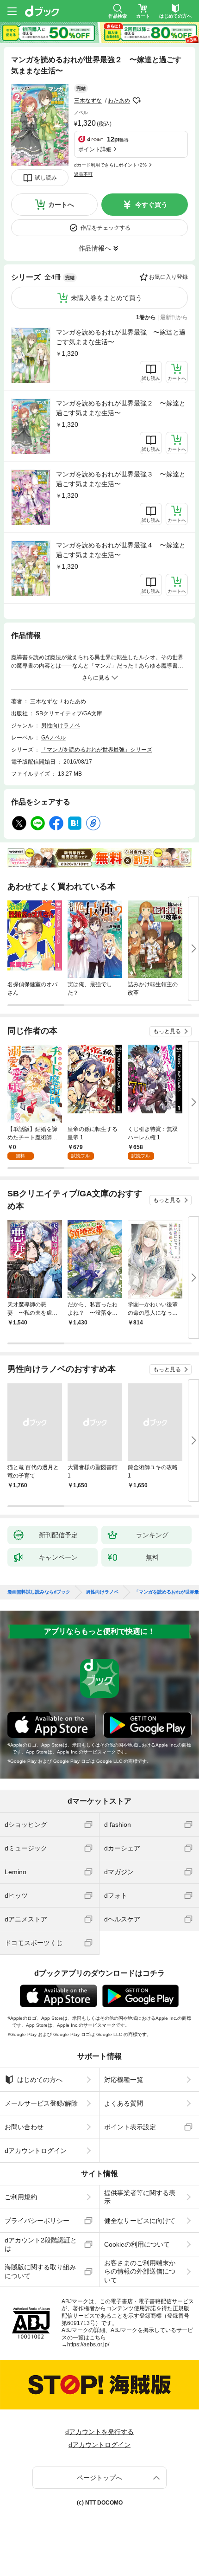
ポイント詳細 (95, 149)
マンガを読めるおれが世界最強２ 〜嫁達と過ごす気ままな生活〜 (121, 408)
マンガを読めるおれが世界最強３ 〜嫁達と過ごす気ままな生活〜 (121, 479)
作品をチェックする (106, 228)
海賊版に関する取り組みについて (40, 2271)
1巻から (146, 317)
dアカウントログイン (36, 2151)
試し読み (46, 178)
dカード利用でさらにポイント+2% (110, 165)
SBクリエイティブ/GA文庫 (69, 713)
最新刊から (174, 317)
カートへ (61, 205)
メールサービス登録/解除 (41, 2103)
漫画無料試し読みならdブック (39, 1592)
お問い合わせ (24, 2127)
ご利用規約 (21, 2197)
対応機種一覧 (124, 2080)
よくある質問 (124, 2103)
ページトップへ (99, 2478)
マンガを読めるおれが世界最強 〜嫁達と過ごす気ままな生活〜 (121, 337)
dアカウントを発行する (99, 2432)
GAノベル (53, 738)
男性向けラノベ (61, 726)
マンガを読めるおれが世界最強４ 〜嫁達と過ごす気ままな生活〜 (121, 550)
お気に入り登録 (168, 277)
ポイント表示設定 (130, 2127)
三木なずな (88, 101)
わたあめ (119, 101)
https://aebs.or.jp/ (88, 2345)
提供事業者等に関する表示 (140, 2197)
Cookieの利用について (137, 2244)
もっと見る (167, 1031)
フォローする (137, 101)
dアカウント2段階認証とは (41, 2244)
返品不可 (83, 174)
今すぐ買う (151, 205)
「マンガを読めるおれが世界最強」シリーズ (97, 750)
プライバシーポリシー (37, 2221)
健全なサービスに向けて (140, 2221)
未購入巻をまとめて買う (106, 298)
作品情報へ (95, 248)
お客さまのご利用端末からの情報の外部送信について (140, 2271)
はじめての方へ (40, 2080)
